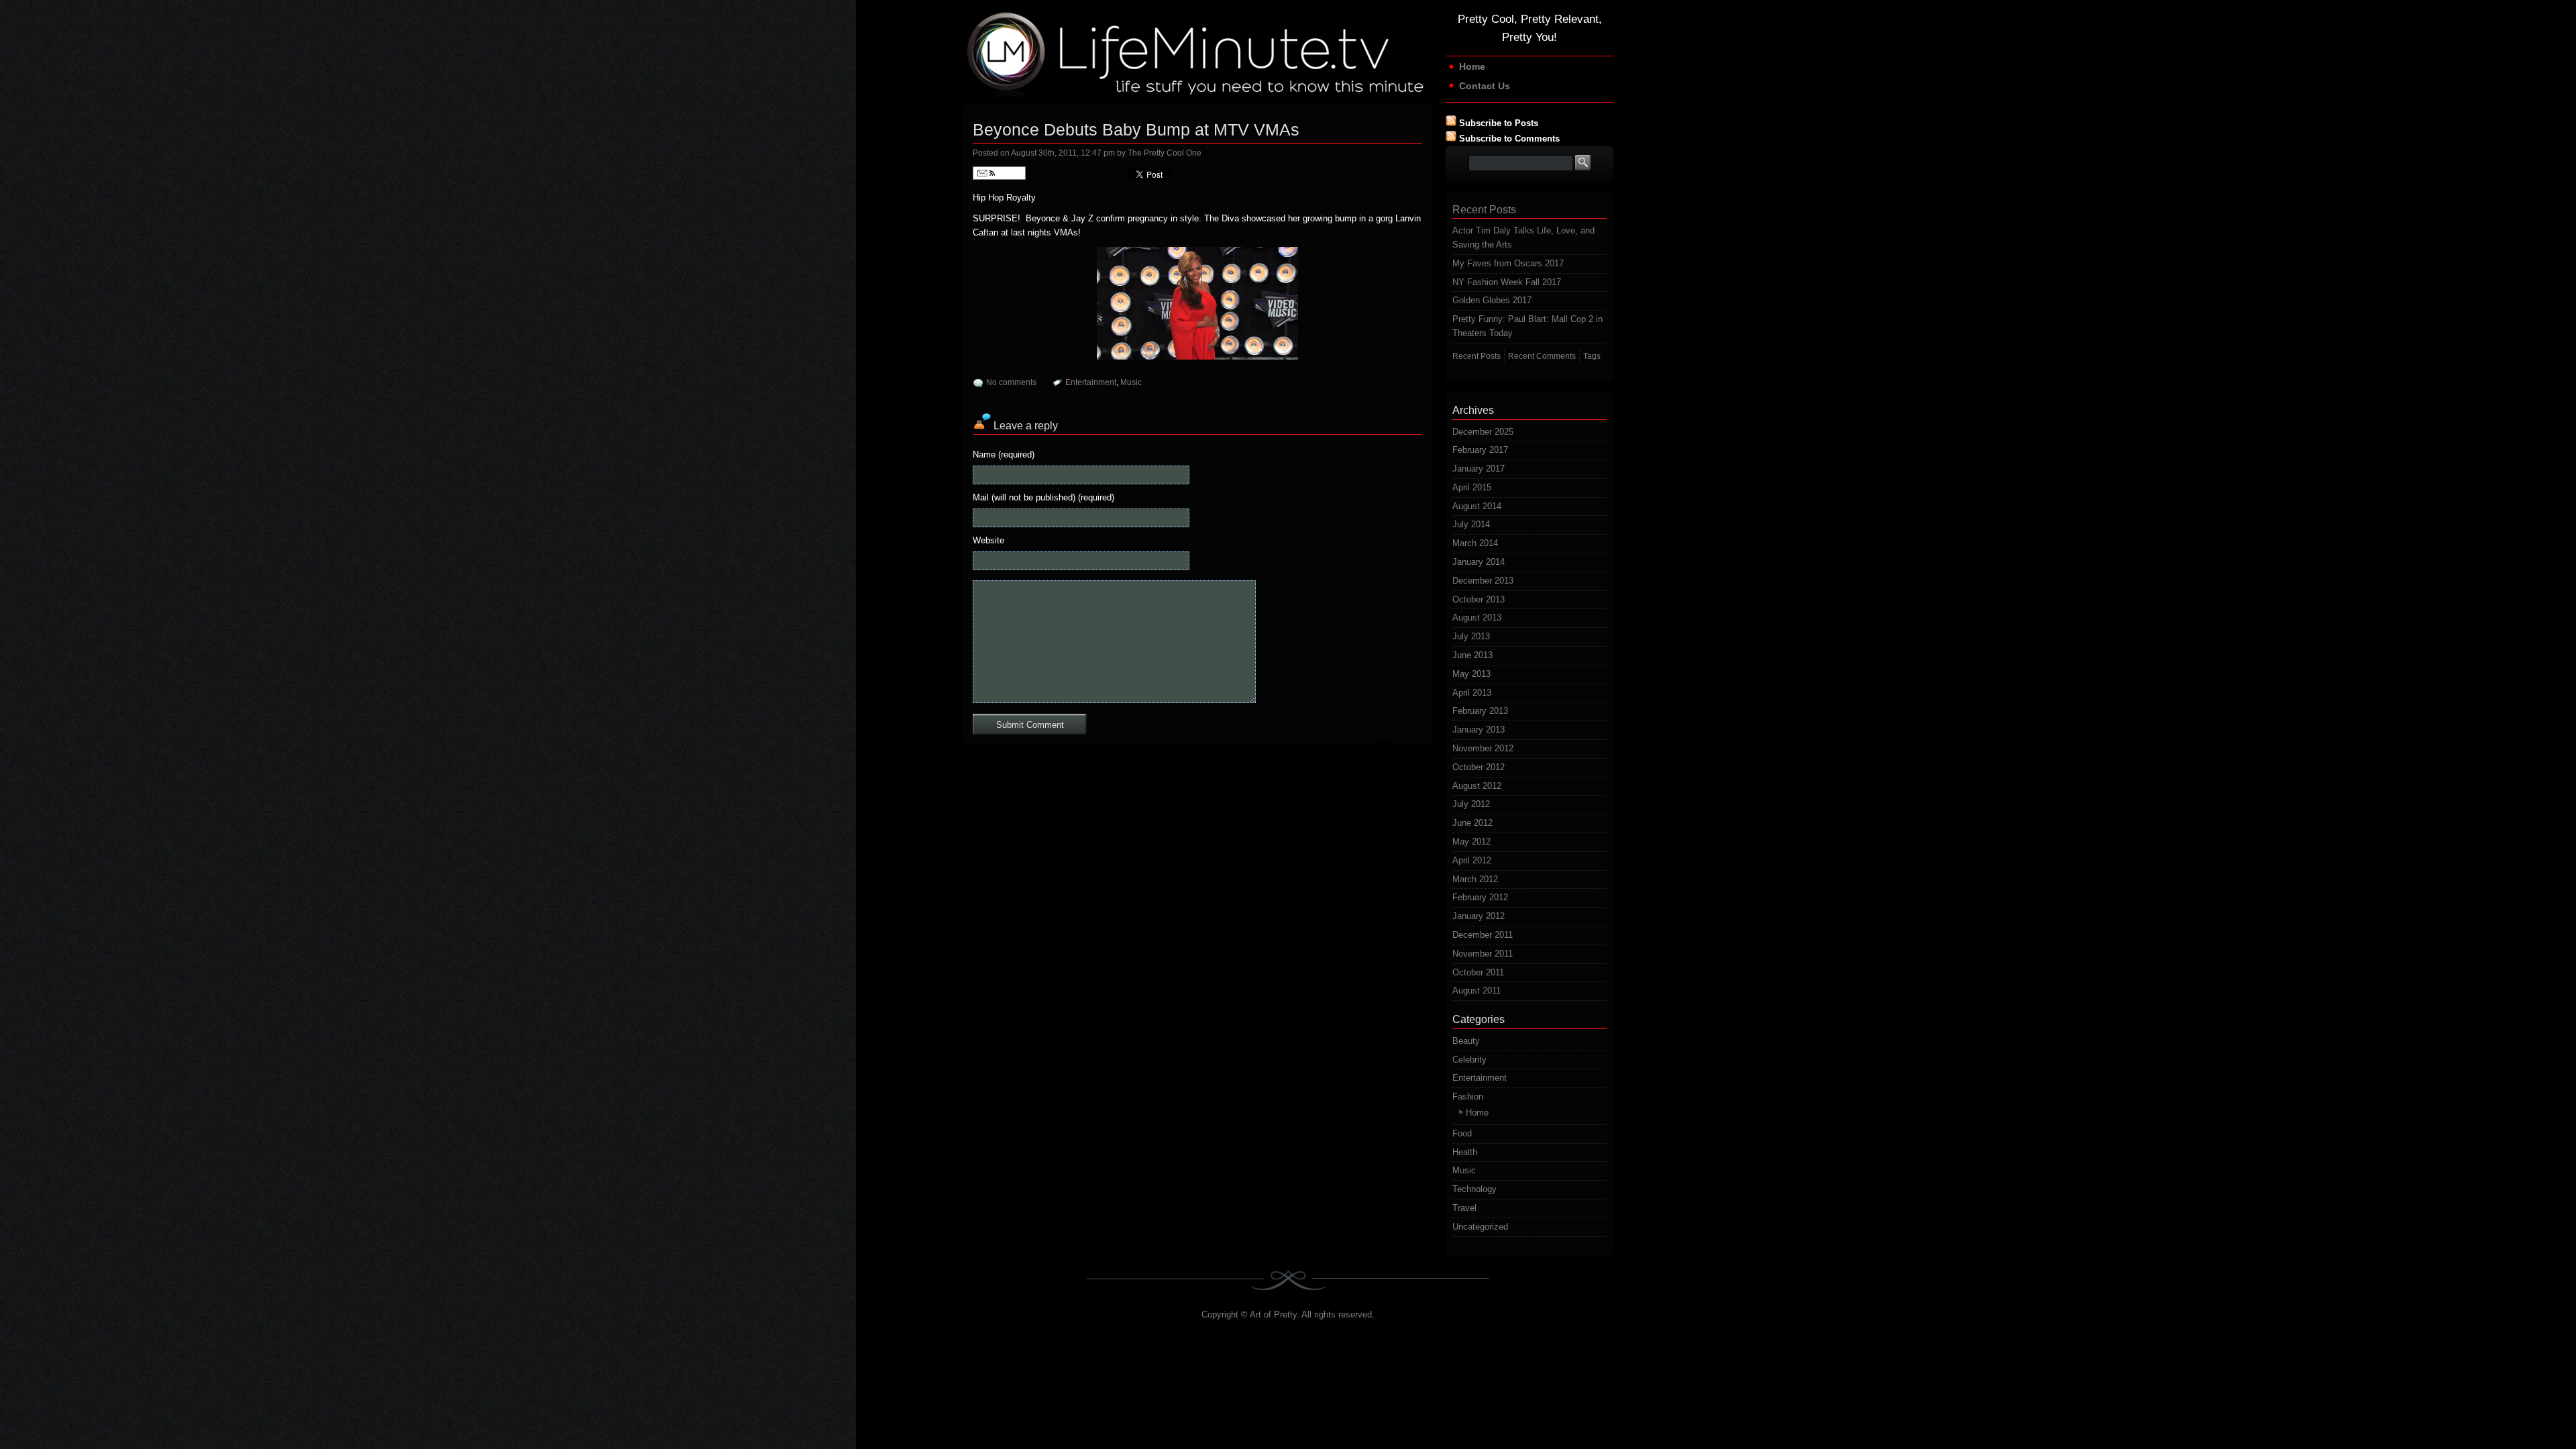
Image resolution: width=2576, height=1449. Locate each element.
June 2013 (1472, 655)
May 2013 (1471, 674)
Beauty (1466, 1041)
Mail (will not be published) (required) (1043, 497)
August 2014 (1477, 506)
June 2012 (1472, 823)
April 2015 (1472, 487)
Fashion (1468, 1096)
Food (1462, 1133)
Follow (1008, 173)
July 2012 (1471, 804)
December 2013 (1483, 581)
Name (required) (1004, 454)
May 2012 (1471, 842)
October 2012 (1479, 767)
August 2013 (1477, 618)
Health (1465, 1152)
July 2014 (1471, 524)
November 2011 (1483, 954)
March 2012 (1475, 879)
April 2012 (1472, 860)
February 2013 (1480, 711)
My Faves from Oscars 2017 (1508, 263)
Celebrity (1469, 1060)
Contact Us (1485, 86)
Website (988, 540)
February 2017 (1480, 450)
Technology (1474, 1189)
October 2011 (1478, 972)
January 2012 (1479, 916)
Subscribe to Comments (1509, 139)
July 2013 (1471, 636)
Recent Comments (1542, 356)
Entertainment (1091, 382)
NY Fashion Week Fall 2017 (1507, 282)
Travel (1464, 1208)
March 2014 (1475, 543)
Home (1472, 66)
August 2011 (1477, 990)
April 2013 (1472, 693)
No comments (1011, 382)
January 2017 (1479, 469)
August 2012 (1477, 786)
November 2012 (1483, 748)
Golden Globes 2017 (1492, 300)
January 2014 (1479, 562)
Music (1131, 382)
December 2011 (1483, 935)
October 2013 (1479, 599)
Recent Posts (1477, 356)
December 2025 (1483, 432)
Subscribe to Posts (1499, 123)
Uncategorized (1480, 1227)
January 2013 (1479, 730)
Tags (1592, 356)
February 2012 (1480, 897)
